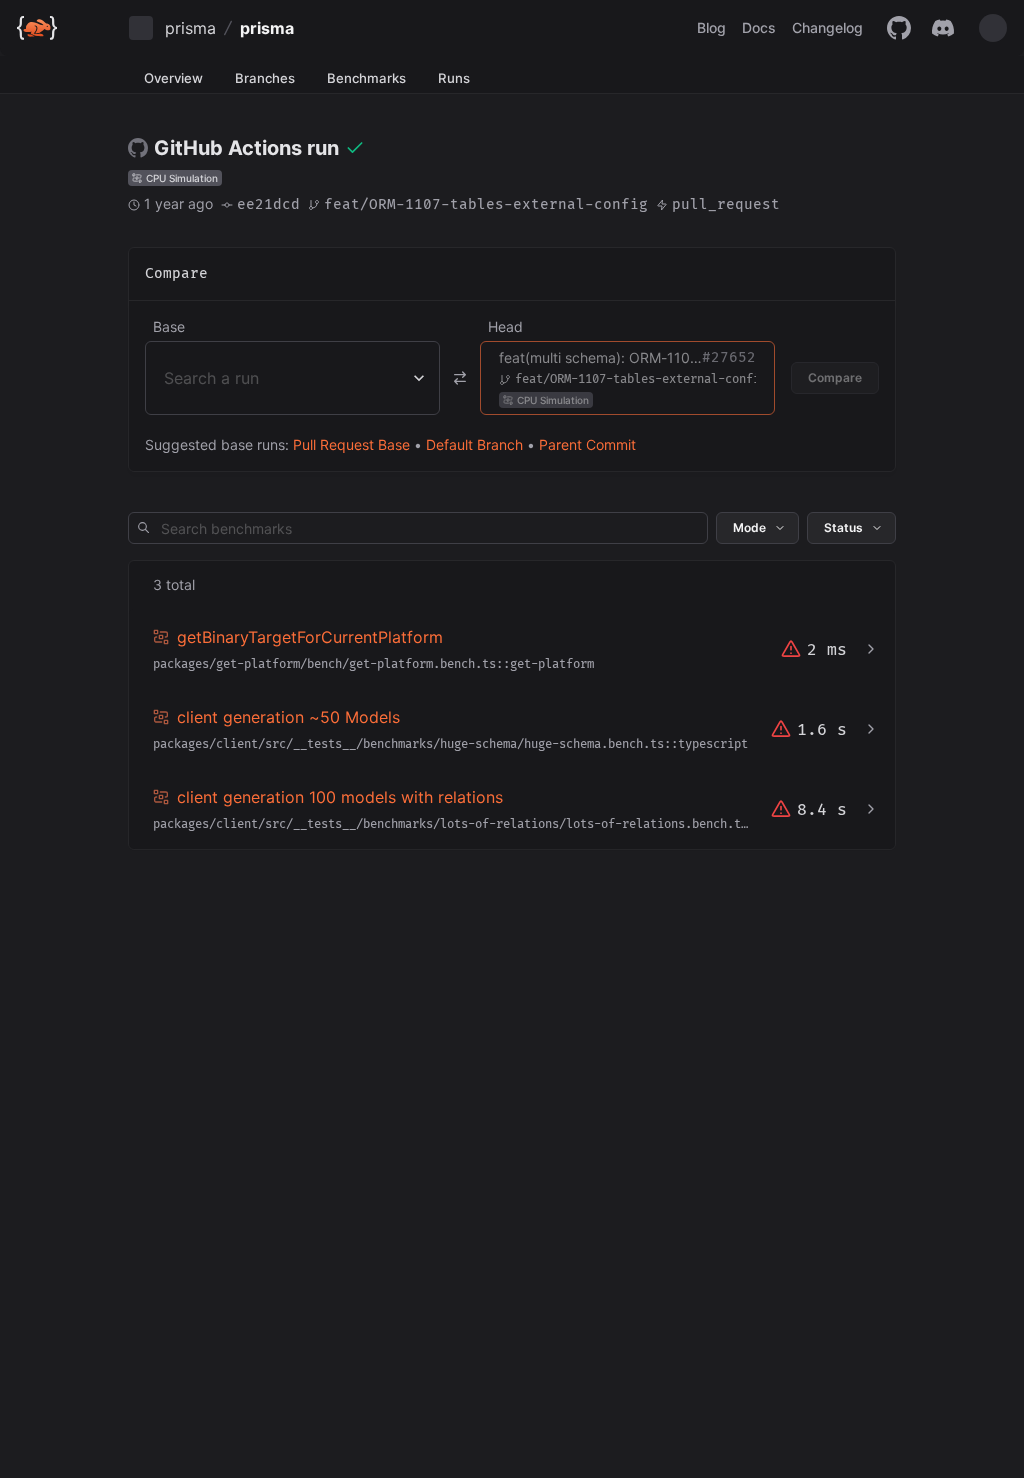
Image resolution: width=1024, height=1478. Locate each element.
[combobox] (166, 378)
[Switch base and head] (460, 378)
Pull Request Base (351, 444)
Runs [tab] (454, 78)
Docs (759, 27)
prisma (190, 28)
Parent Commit (587, 444)
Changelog (827, 27)
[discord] (943, 28)
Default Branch (474, 444)
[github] (899, 28)
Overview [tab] (173, 78)
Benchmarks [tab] (366, 78)
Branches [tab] (265, 78)
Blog (711, 27)
